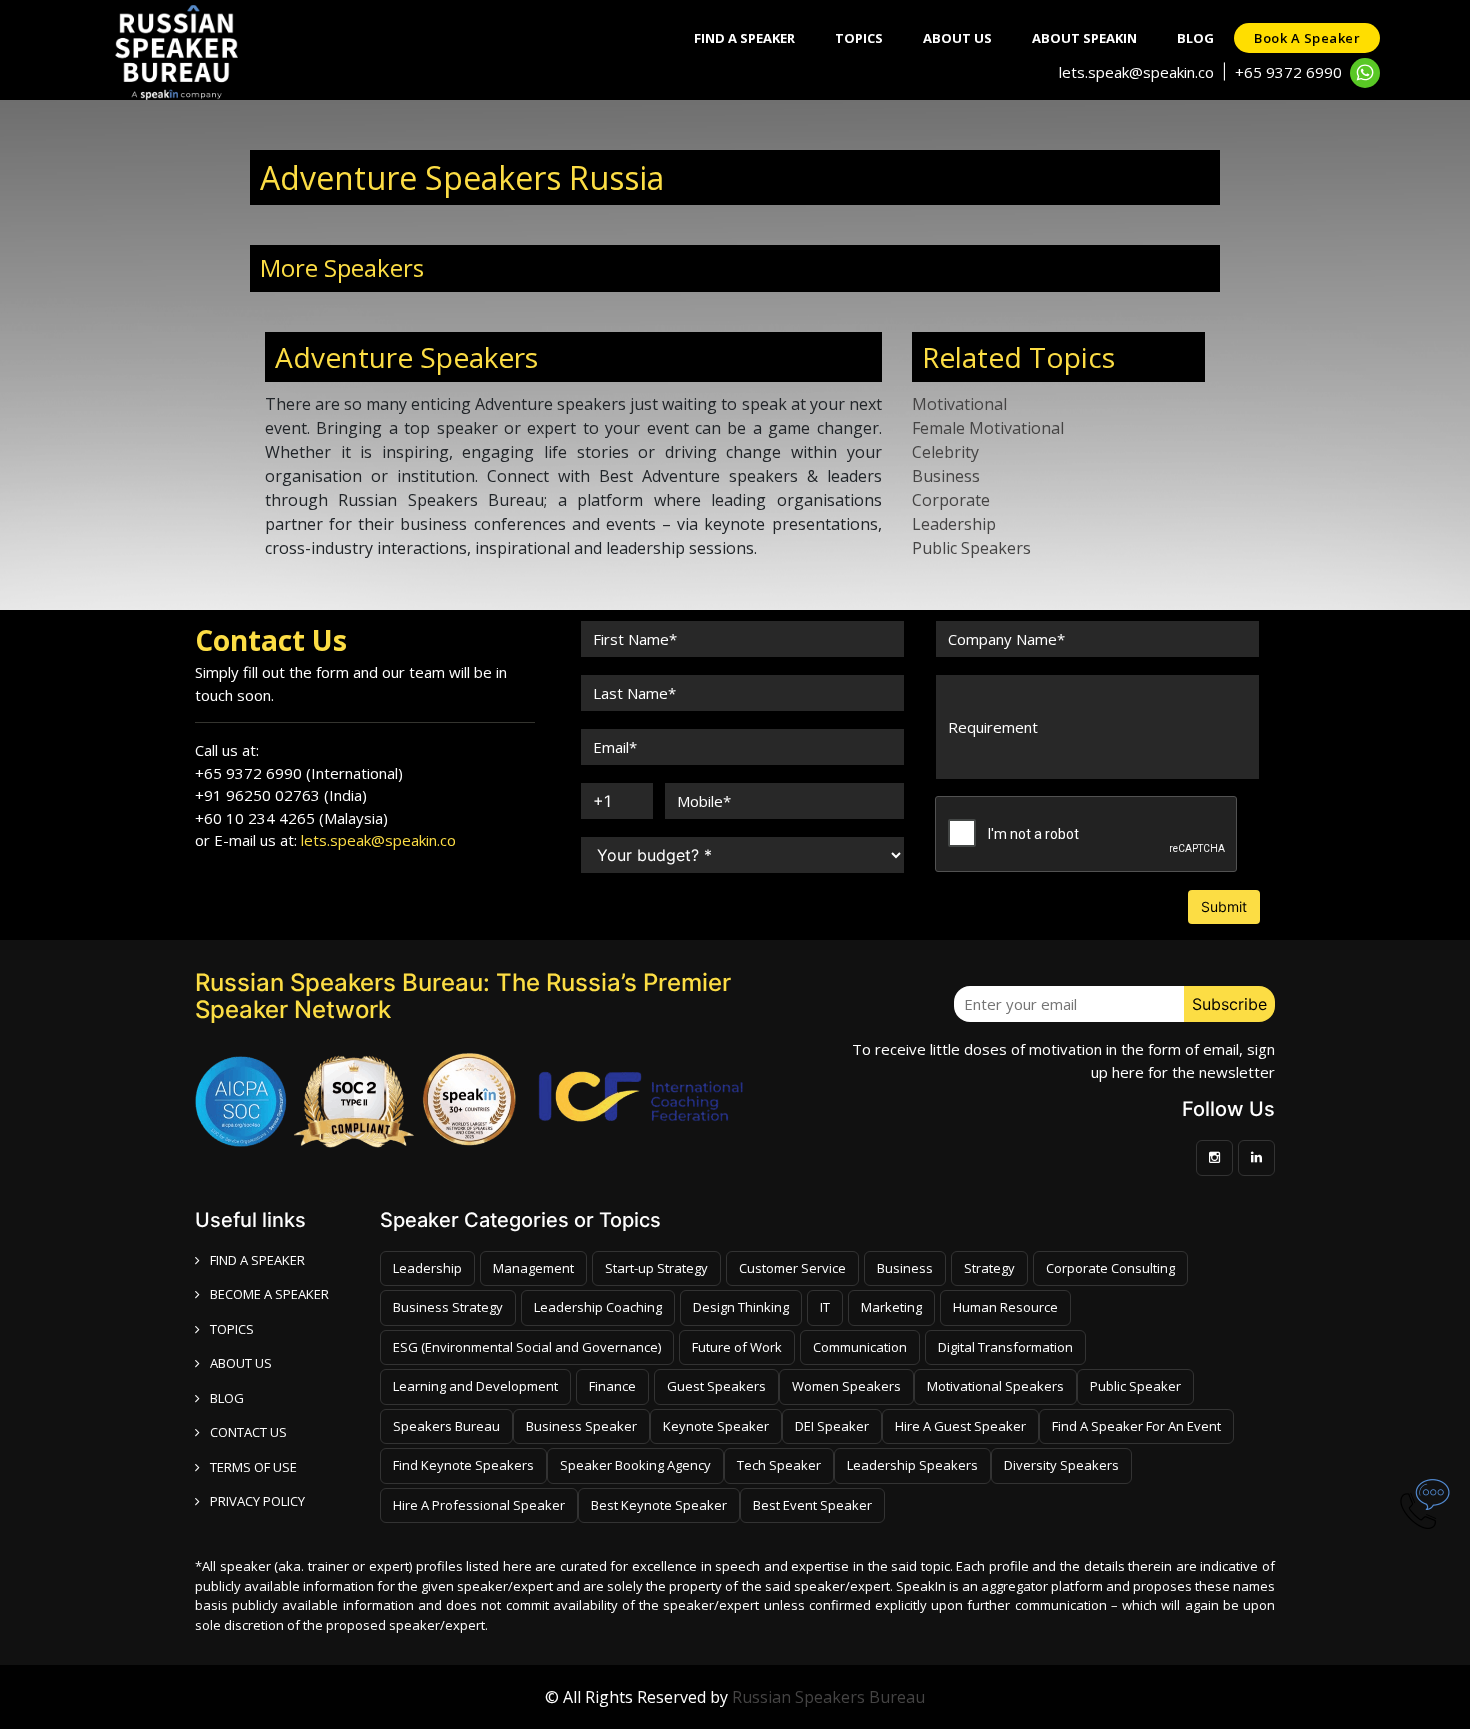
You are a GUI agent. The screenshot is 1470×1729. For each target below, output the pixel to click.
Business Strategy (448, 1307)
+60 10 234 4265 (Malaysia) (291, 818)
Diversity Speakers (1061, 1465)
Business (946, 476)
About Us (957, 38)
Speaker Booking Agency (635, 1465)
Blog (1195, 38)
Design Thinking (741, 1307)
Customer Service (792, 1268)
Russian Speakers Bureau (828, 1697)
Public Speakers (971, 548)
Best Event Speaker (812, 1505)
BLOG (227, 1398)
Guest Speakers (716, 1386)
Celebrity (945, 452)
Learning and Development (475, 1386)
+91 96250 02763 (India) (281, 795)
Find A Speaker (744, 38)
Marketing (891, 1307)
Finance (612, 1386)
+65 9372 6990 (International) (299, 773)
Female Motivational (988, 428)
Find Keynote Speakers (463, 1465)
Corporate (951, 500)
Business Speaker (581, 1426)
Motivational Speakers (995, 1386)
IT (825, 1307)
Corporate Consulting (1110, 1268)
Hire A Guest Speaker (960, 1426)
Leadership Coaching (598, 1307)
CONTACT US (248, 1432)
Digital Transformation (1005, 1347)
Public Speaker (1135, 1386)
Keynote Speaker (716, 1426)
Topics (859, 38)
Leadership (954, 524)
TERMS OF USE (253, 1467)
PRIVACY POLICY (257, 1501)
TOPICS (232, 1329)
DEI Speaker (832, 1426)
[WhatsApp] (1365, 73)
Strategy (989, 1268)
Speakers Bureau (446, 1426)
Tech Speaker (779, 1465)
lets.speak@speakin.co (1136, 72)
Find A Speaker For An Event (1136, 1426)
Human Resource (1005, 1307)
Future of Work (737, 1347)
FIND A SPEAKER (257, 1260)
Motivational (959, 404)
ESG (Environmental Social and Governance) (527, 1347)
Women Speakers (846, 1386)
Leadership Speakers (912, 1465)
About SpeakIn (1084, 38)
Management (533, 1268)
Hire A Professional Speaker (479, 1505)
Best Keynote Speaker (659, 1505)
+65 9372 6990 (1288, 72)
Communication (860, 1347)
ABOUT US (241, 1363)
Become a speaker (269, 1294)
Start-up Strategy (656, 1268)
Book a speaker (1307, 38)
